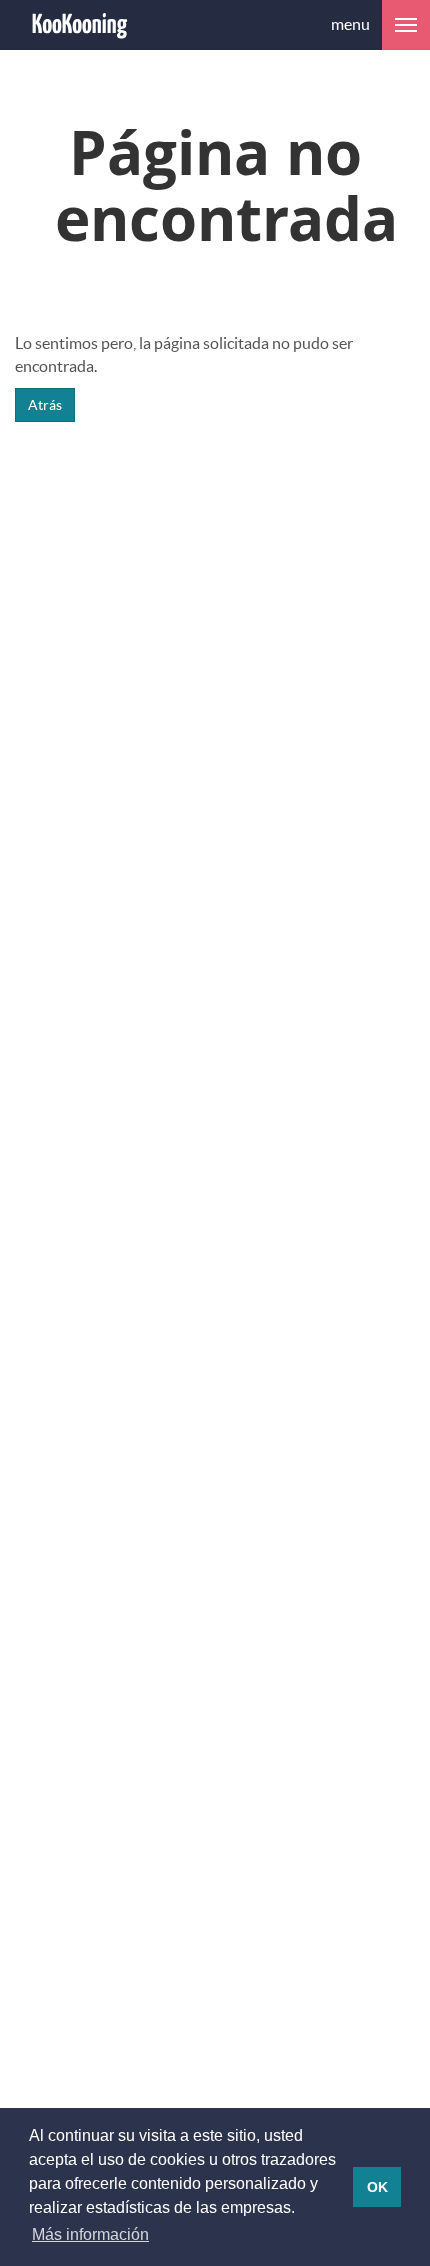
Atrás (45, 404)
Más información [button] (90, 2234)
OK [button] (377, 2187)
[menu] (406, 25)
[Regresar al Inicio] (80, 25)
